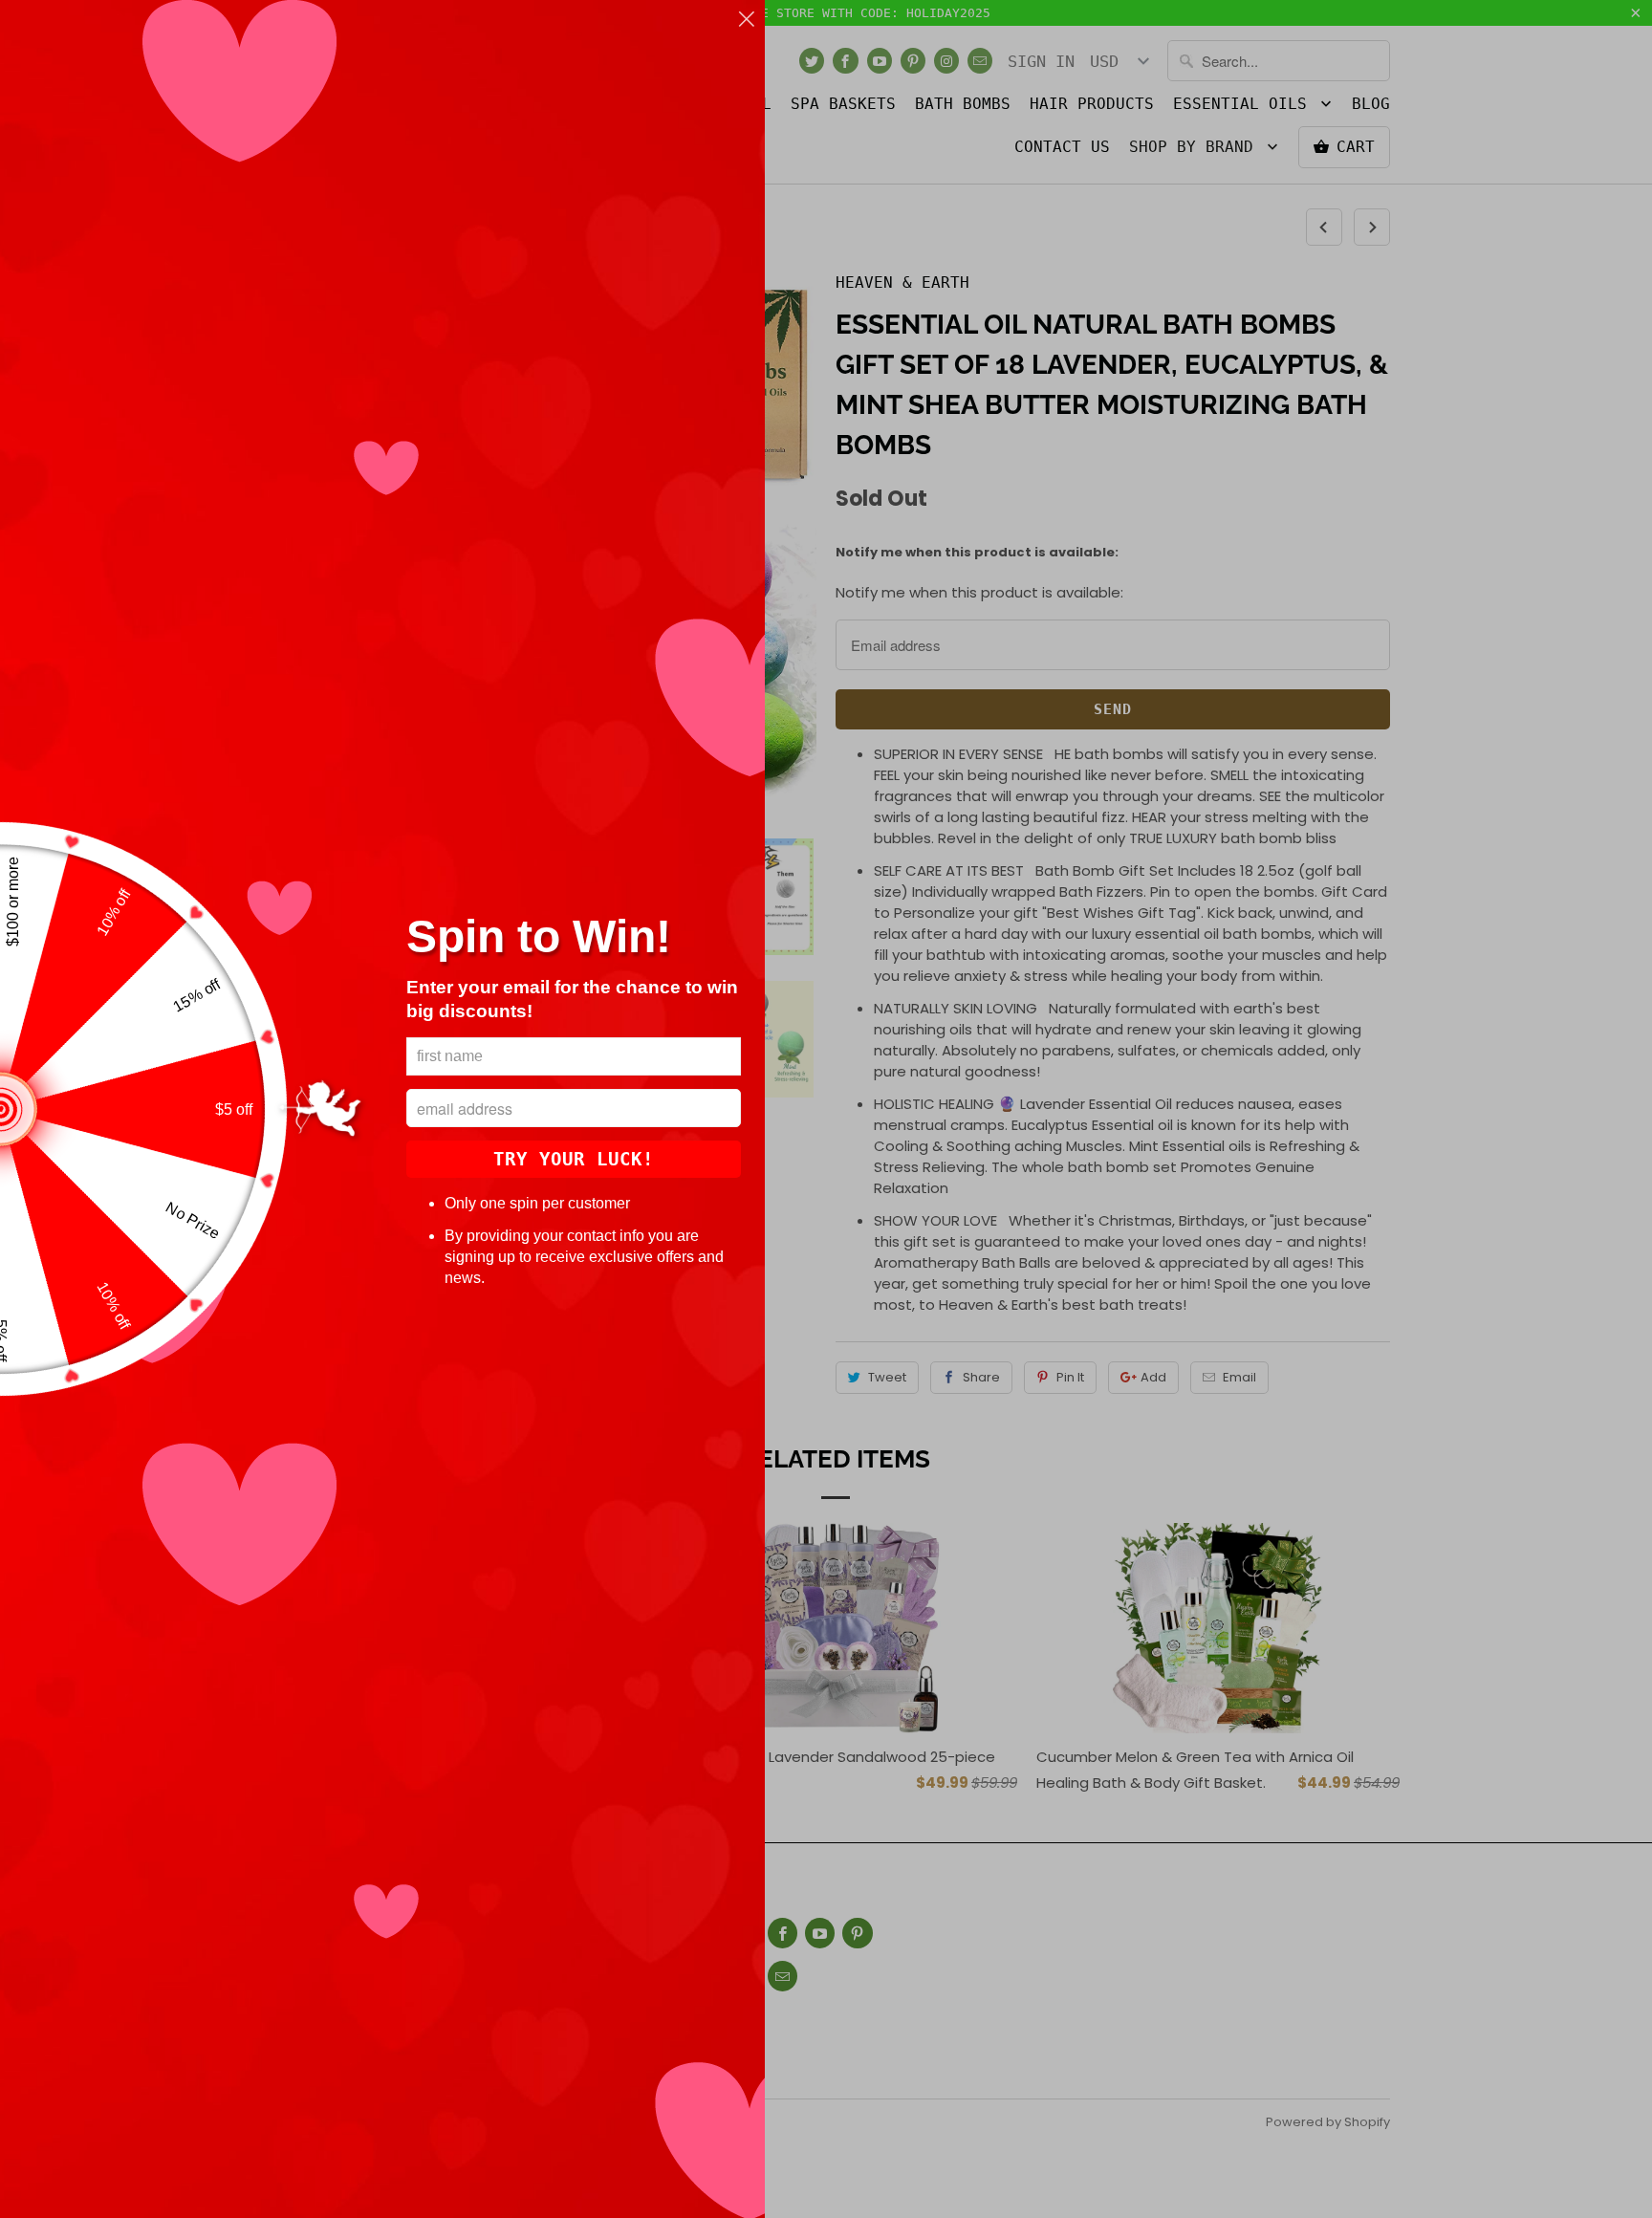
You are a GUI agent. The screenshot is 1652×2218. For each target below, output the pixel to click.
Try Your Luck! (574, 1159)
